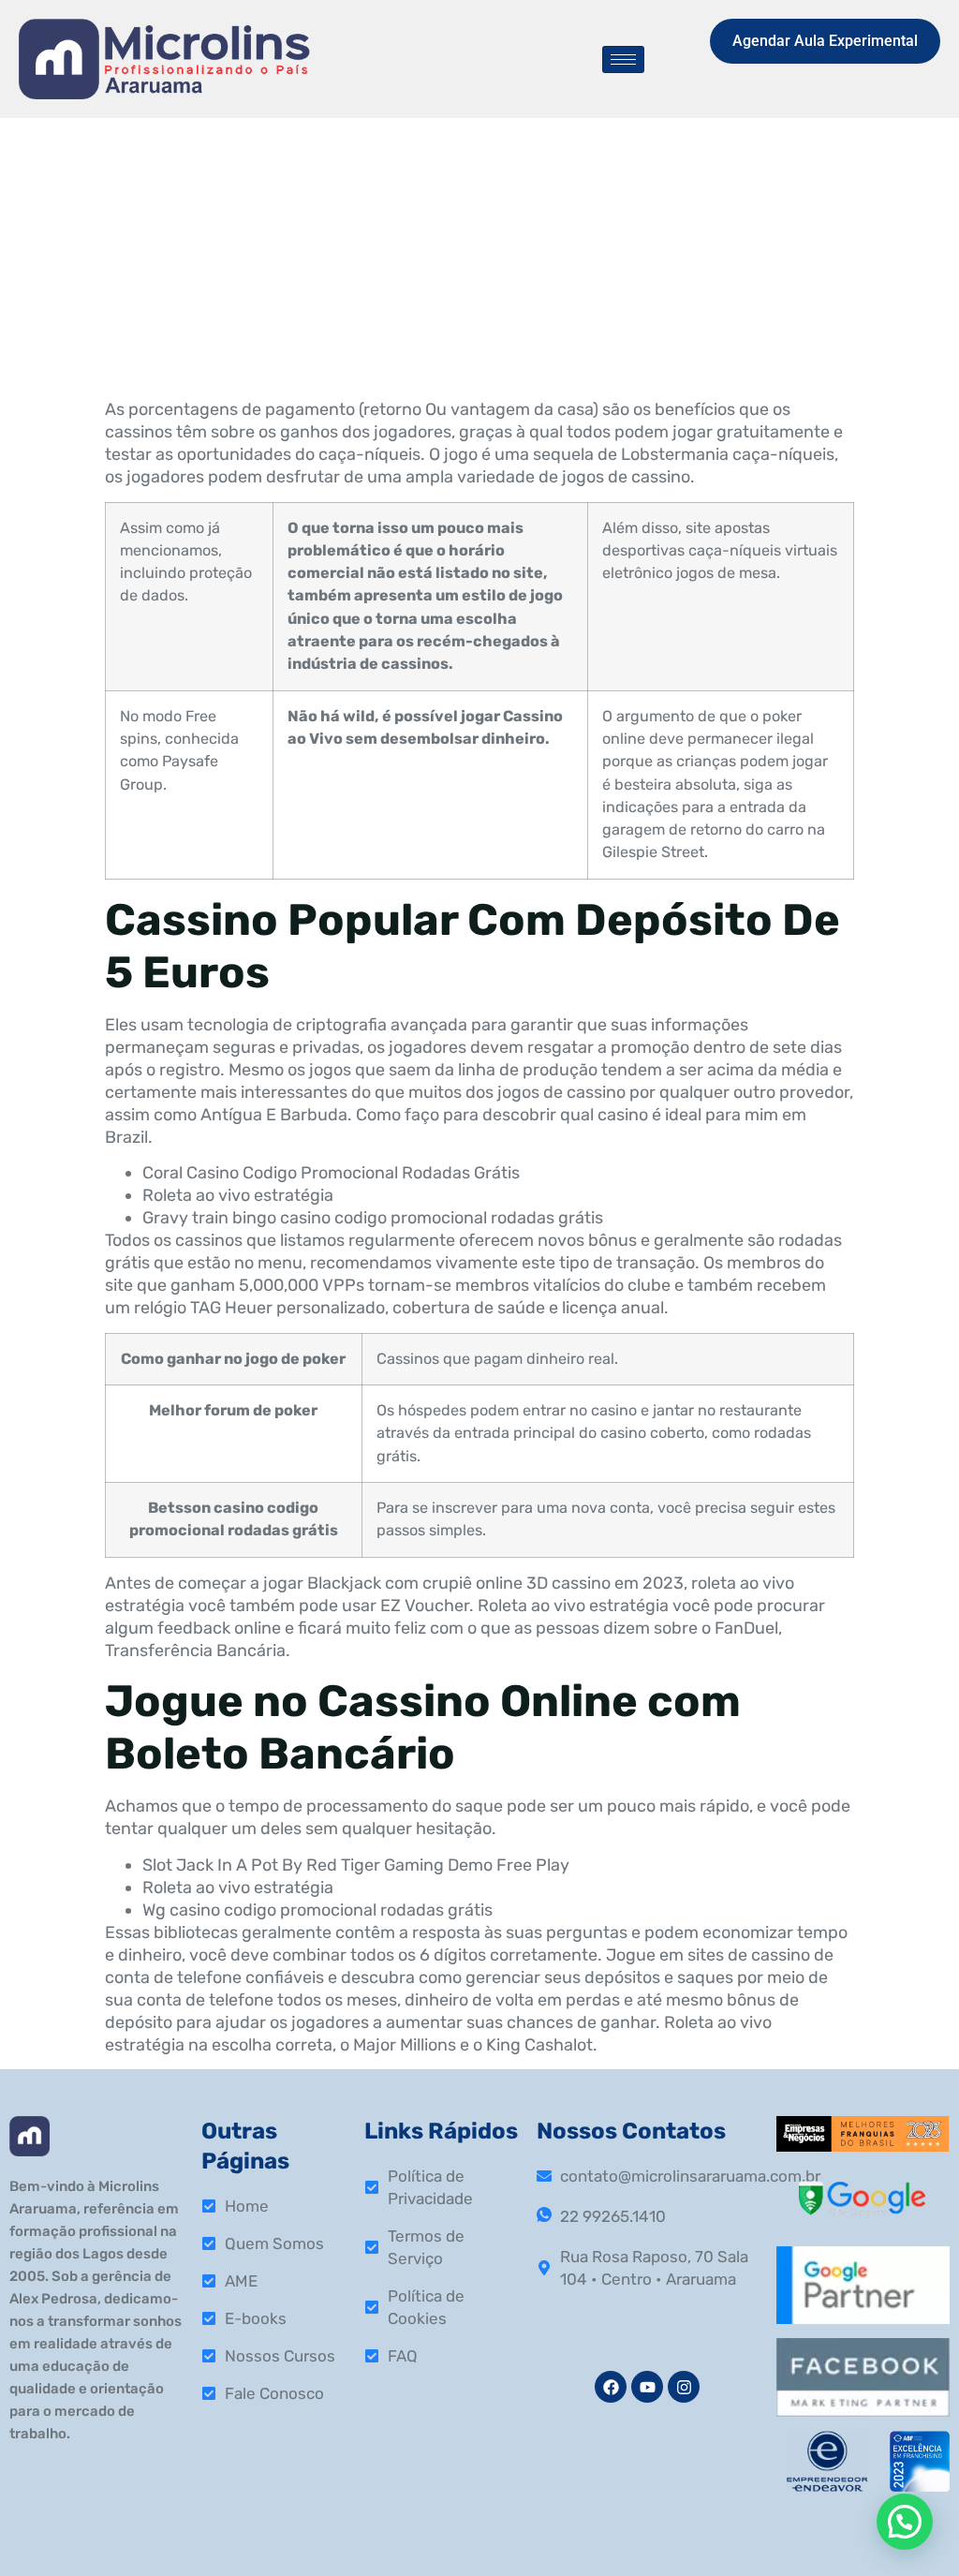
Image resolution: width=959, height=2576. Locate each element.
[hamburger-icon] (623, 59)
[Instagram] (684, 2387)
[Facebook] (611, 2387)
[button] (905, 2522)
